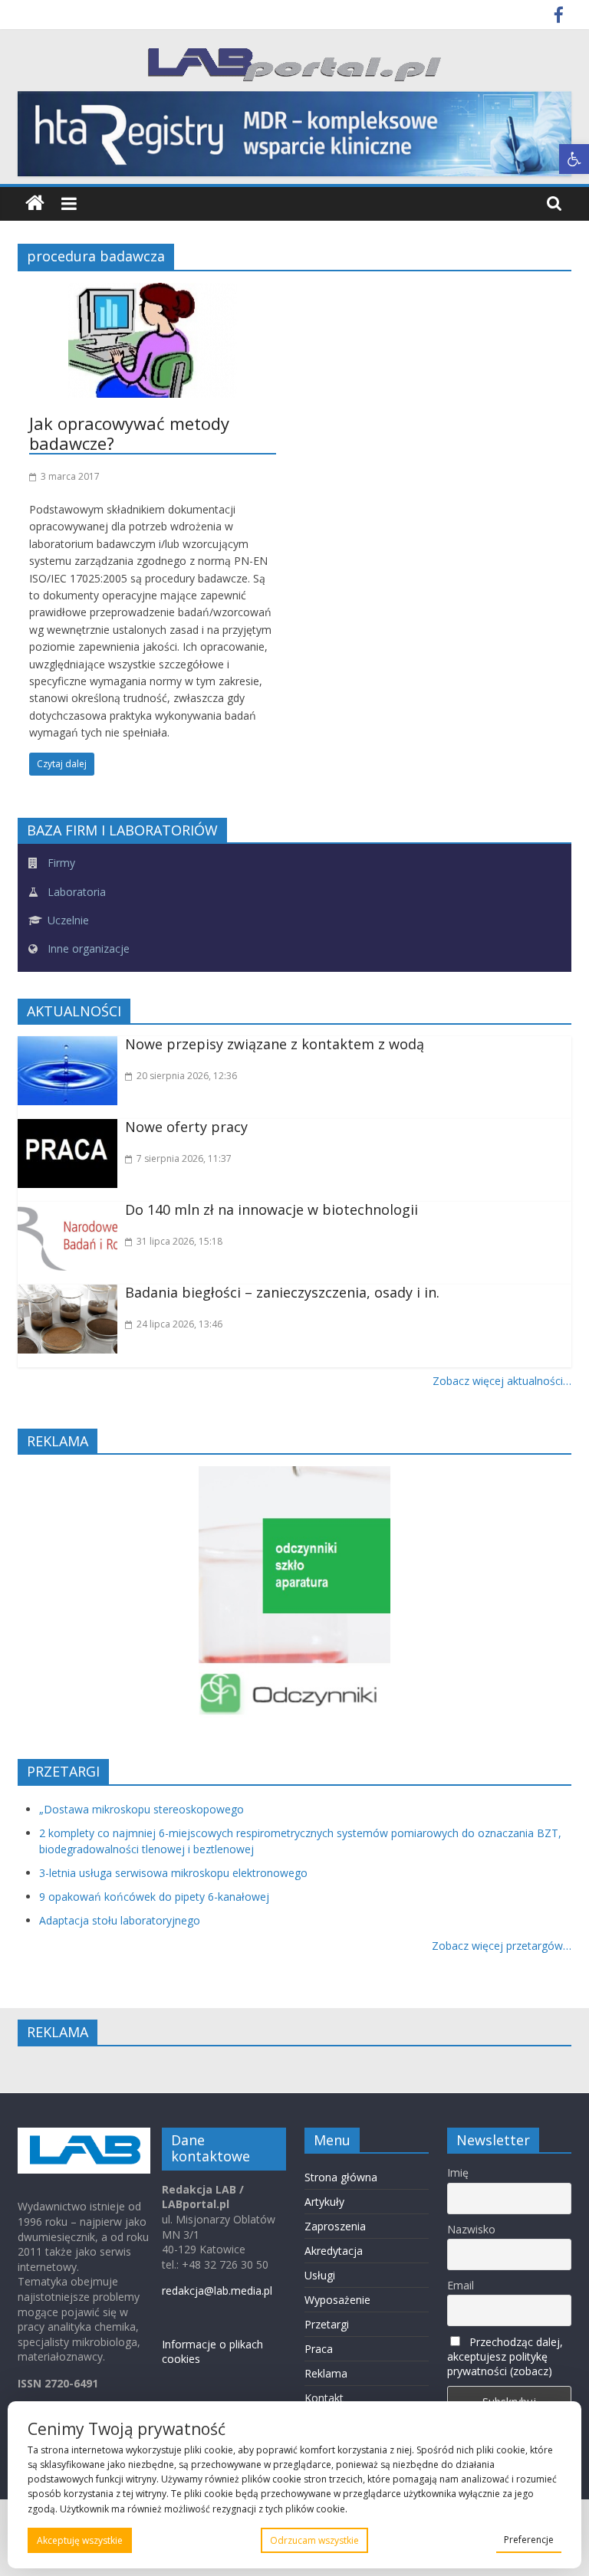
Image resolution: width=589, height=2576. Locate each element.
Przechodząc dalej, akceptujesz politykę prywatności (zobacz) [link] (505, 2356)
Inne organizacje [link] (87, 948)
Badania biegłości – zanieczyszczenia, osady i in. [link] (282, 1292)
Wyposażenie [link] (337, 2300)
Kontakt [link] (324, 2398)
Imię (458, 2172)
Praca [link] (319, 2349)
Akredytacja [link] (334, 2251)
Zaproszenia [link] (335, 2226)
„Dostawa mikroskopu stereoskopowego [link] (141, 1809)
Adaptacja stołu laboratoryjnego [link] (120, 1920)
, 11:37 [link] (184, 1158)
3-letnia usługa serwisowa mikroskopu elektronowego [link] (173, 1873)
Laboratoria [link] (75, 892)
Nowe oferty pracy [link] (186, 1127)
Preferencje (529, 2540)
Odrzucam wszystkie (314, 2540)
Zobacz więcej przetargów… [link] (502, 1946)
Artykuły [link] (324, 2202)
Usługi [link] (320, 2275)
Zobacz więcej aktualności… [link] (502, 1381)
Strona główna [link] (341, 2177)
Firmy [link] (60, 863)
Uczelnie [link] (67, 920)
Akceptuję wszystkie (80, 2540)
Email (461, 2285)
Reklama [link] (326, 2373)
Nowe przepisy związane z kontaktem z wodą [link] (275, 1044)
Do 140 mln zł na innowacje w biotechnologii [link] (271, 1209)
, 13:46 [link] (179, 1324)
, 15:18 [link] (179, 1241)
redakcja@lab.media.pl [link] (217, 2291)
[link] (574, 159)
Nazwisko (471, 2229)
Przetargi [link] (327, 2324)
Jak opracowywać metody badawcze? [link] (129, 433)
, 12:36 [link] (187, 1076)
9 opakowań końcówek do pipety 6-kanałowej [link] (154, 1897)
